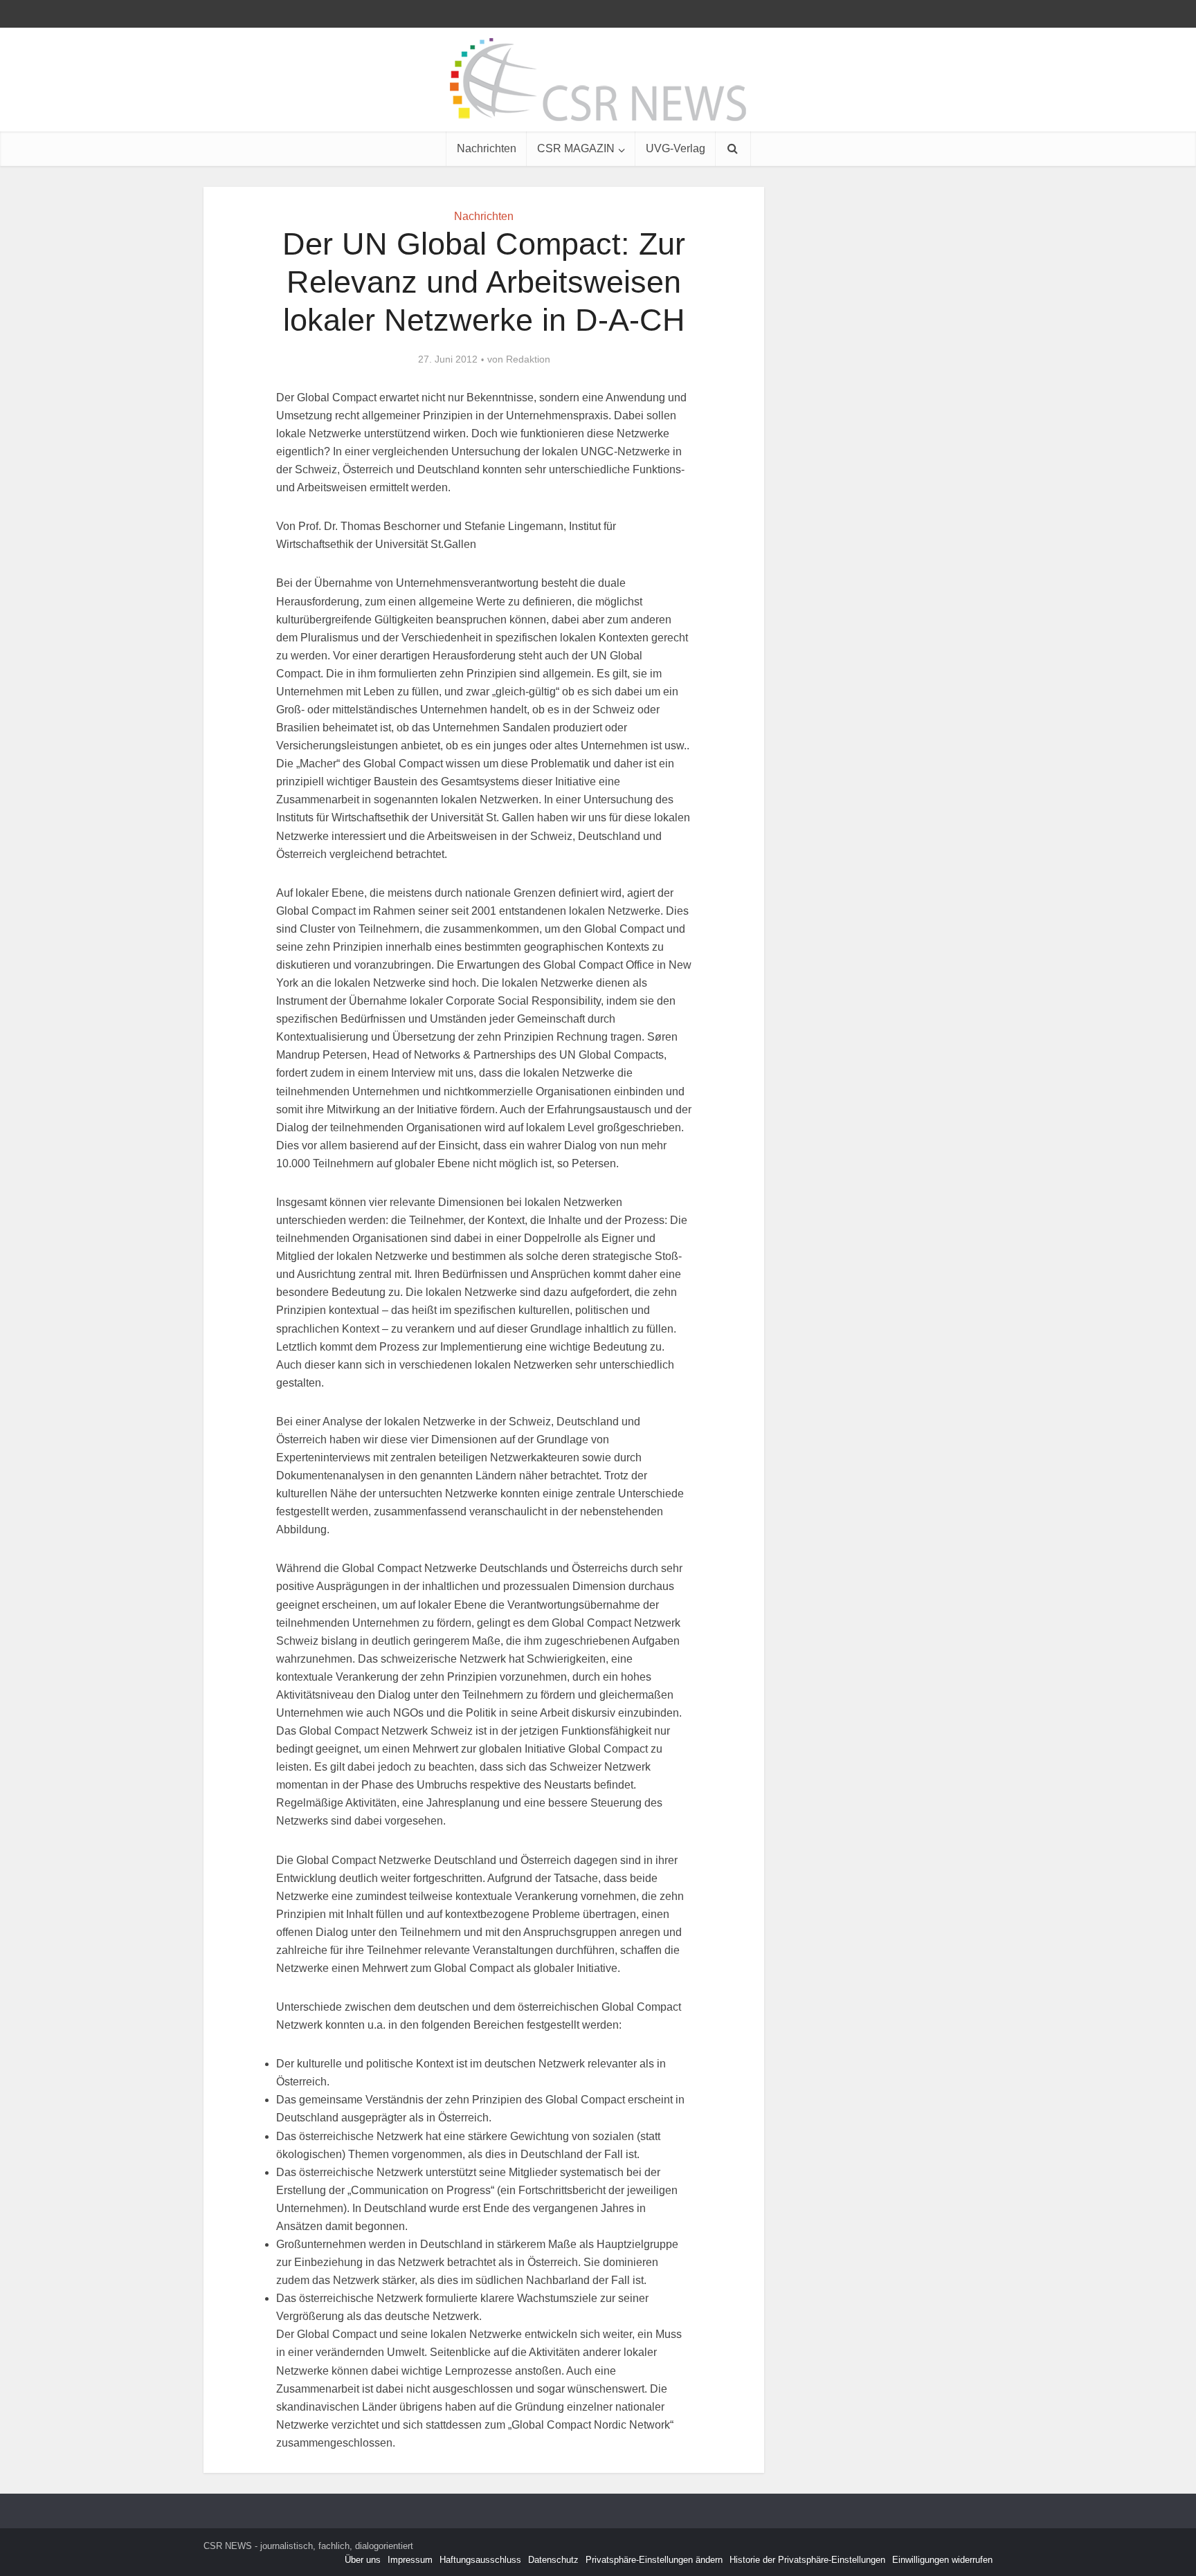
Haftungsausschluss (480, 2560)
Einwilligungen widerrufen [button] (942, 2560)
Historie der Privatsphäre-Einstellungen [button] (807, 2560)
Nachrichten (487, 148)
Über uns (363, 2560)
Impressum (410, 2560)
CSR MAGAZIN (576, 148)
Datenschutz (553, 2560)
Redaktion (528, 359)
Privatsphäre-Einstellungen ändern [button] (654, 2560)
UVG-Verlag (676, 148)
